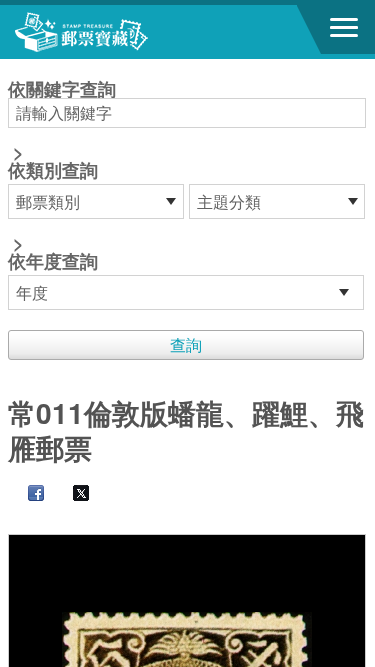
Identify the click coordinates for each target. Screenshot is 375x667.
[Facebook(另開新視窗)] (26, 494)
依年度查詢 (53, 261)
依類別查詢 (53, 170)
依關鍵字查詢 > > (62, 177)
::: (14, 67)
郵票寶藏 (125, 32)
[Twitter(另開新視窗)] (71, 494)
